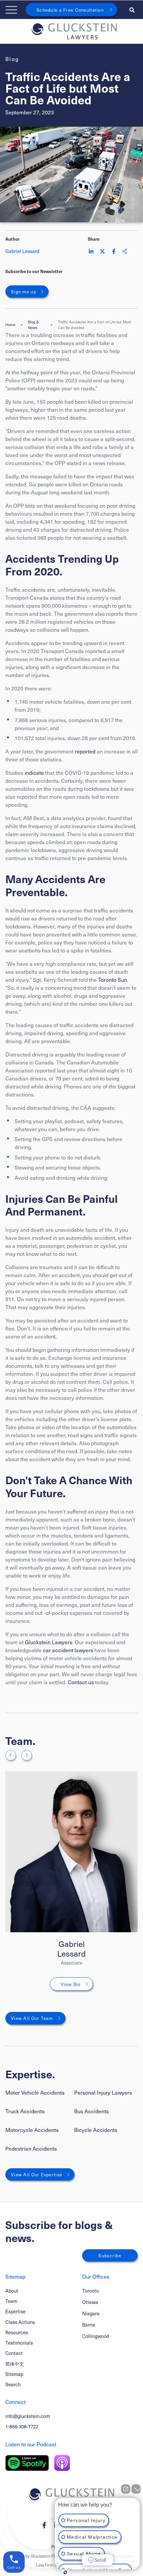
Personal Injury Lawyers (103, 2092)
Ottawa (90, 2302)
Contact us (81, 1682)
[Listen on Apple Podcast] (62, 2463)
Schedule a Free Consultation (70, 10)
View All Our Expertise (37, 2174)
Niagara (91, 2313)
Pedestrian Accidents (31, 2148)
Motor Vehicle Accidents (35, 2092)
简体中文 (15, 2364)
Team (11, 2301)
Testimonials (19, 2343)
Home (10, 325)
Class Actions (20, 2322)
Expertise (15, 2311)
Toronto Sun (113, 979)
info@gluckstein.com (28, 2416)
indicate (34, 772)
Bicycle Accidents (96, 2130)
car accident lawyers (68, 1650)
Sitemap (14, 2374)
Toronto (90, 2291)
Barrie (89, 2325)
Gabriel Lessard (71, 1948)
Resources (17, 2332)
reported (85, 751)
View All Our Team (32, 2018)
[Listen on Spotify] (27, 2463)
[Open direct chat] (126, 2489)
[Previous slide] (11, 1755)
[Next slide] (27, 1755)
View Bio (71, 1984)
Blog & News (33, 325)
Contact (14, 2353)
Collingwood (96, 2336)
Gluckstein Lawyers (49, 1642)
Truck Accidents (25, 2111)
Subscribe (110, 2255)
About (12, 2291)
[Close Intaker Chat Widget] (136, 2489)
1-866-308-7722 (22, 2426)
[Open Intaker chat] (65, 2572)
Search (13, 2384)
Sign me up (24, 292)
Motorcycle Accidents (32, 2130)
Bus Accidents (91, 2111)
